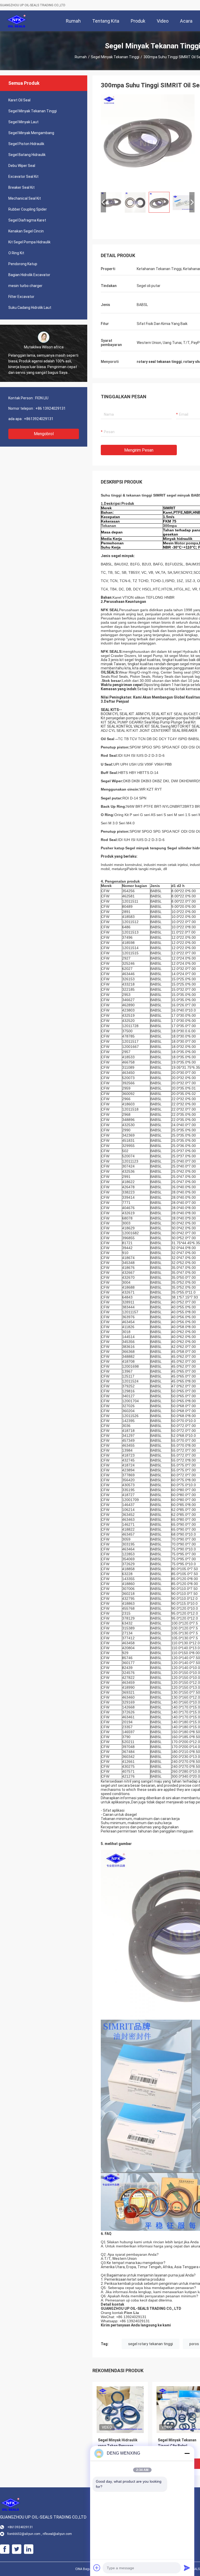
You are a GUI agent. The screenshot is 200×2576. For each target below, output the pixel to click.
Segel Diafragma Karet (27, 220)
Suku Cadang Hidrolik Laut (30, 308)
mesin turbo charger (25, 286)
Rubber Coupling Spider (28, 209)
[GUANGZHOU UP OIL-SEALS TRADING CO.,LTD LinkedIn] (29, 2549)
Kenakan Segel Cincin (26, 231)
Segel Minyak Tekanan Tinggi (115, 57)
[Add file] (97, 2568)
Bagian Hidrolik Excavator (29, 275)
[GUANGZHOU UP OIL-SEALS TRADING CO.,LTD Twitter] (17, 2549)
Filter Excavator (21, 297)
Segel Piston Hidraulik (26, 144)
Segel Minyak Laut (23, 122)
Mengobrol (44, 434)
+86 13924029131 (51, 408)
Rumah (81, 57)
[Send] (187, 2568)
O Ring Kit (16, 253)
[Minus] (187, 2453)
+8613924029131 (39, 419)
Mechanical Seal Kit (25, 198)
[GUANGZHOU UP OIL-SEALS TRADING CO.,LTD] (17, 21)
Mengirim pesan (139, 450)
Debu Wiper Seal (22, 166)
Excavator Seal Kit (23, 177)
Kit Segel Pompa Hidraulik (29, 242)
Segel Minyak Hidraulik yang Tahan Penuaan (118, 2443)
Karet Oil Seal (19, 100)
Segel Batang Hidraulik (27, 155)
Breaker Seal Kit (21, 187)
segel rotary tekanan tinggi (151, 2344)
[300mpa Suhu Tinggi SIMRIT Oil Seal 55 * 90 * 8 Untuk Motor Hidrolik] (148, 141)
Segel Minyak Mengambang (31, 133)
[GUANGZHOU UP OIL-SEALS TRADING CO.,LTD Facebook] (5, 2549)
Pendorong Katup (23, 264)
